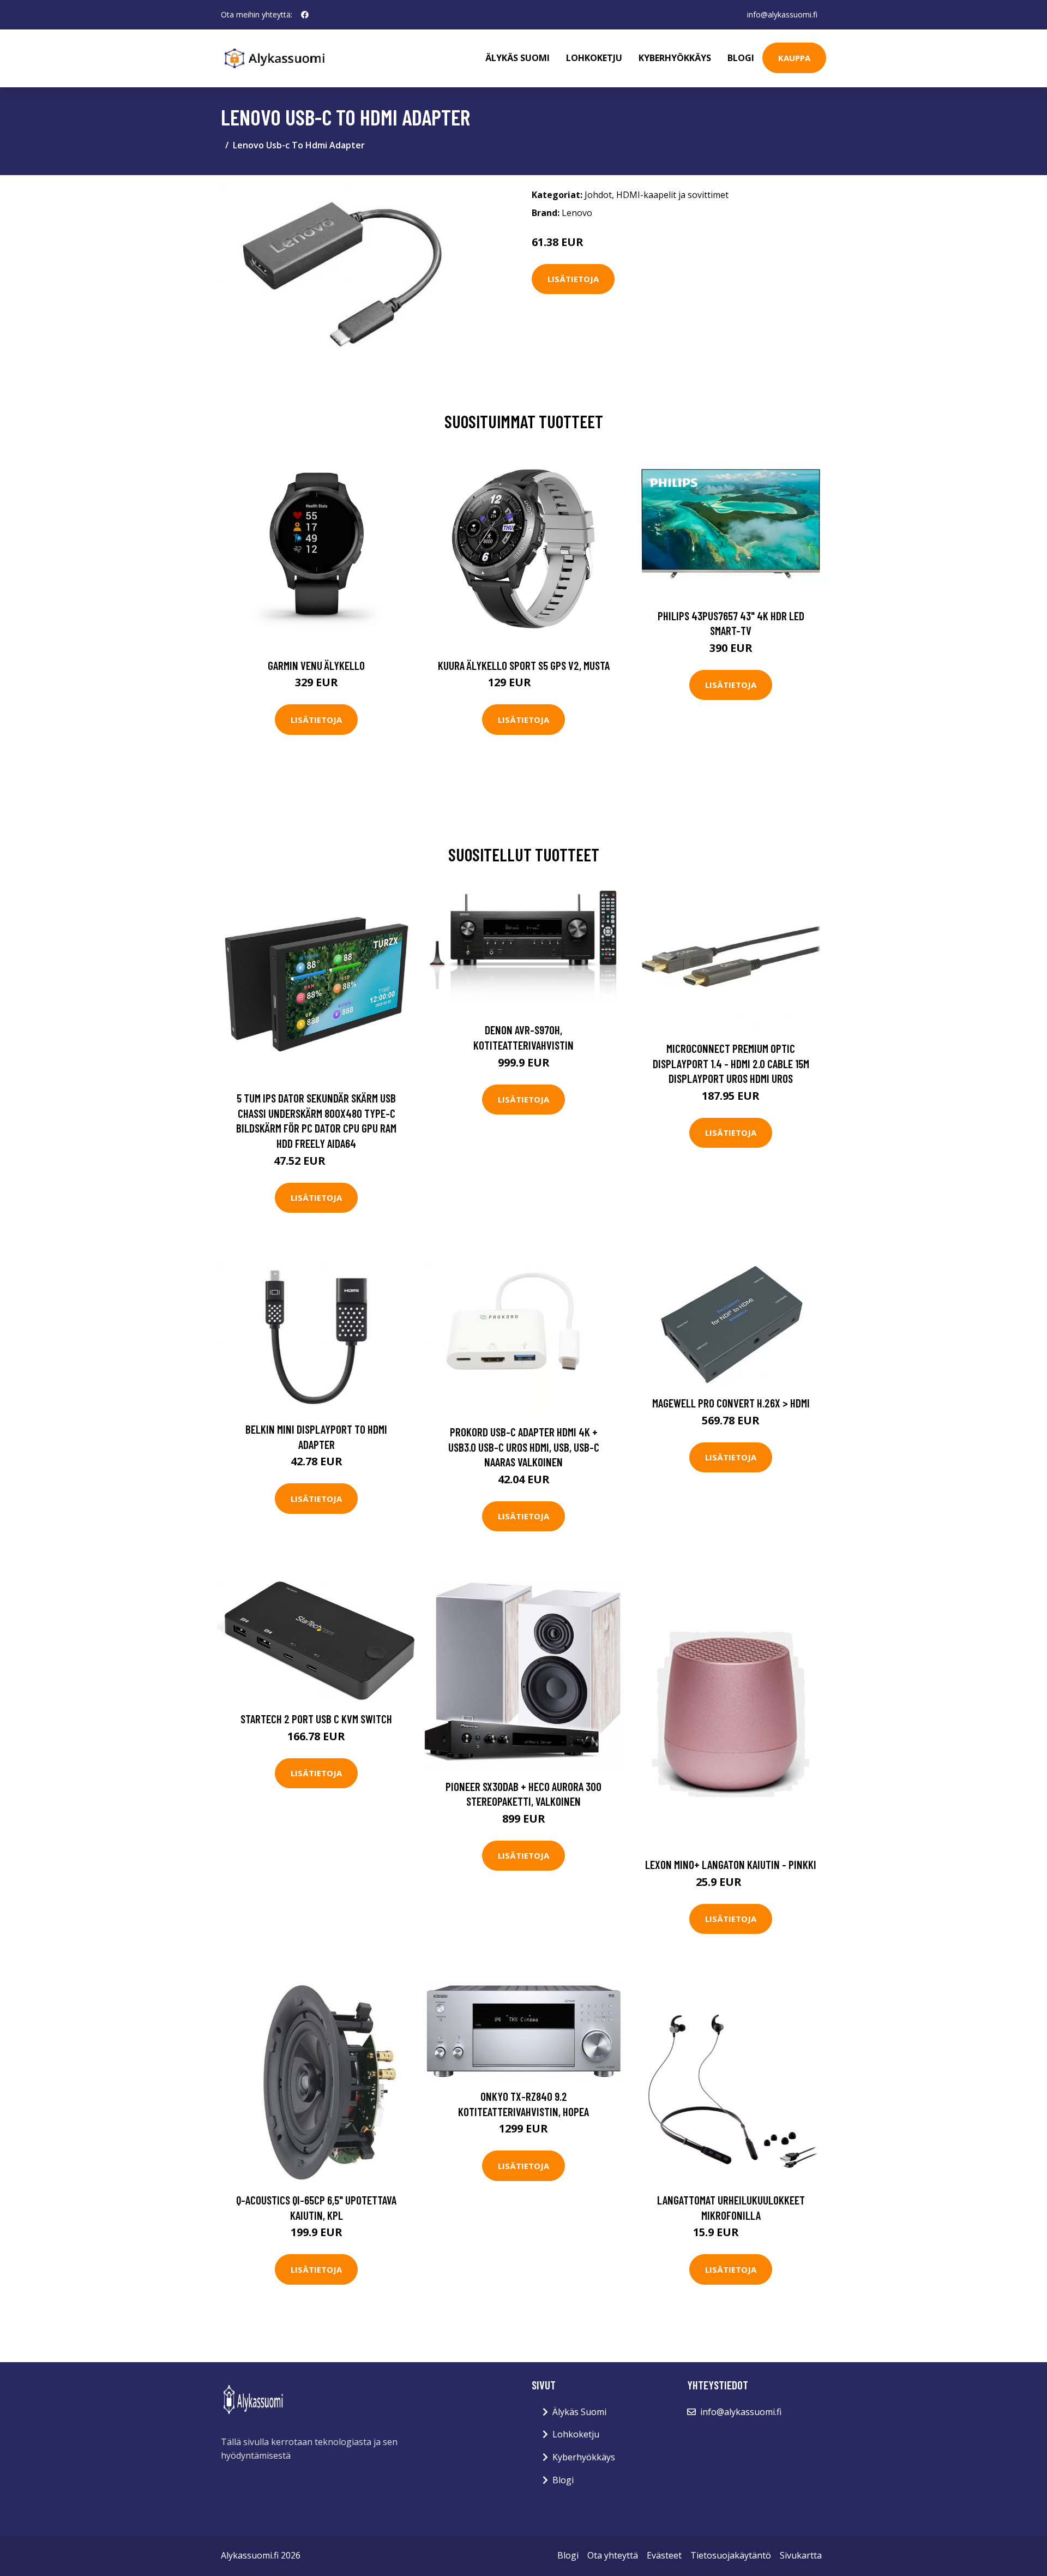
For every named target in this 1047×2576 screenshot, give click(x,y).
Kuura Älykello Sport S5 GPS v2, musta (524, 665)
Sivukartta (801, 2555)
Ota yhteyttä (613, 2555)
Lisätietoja (573, 279)
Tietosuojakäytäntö (731, 2555)
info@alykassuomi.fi (782, 14)
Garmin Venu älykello (316, 665)
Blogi (741, 58)
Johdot (598, 195)
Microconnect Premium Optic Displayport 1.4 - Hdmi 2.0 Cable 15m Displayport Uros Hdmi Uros (731, 1063)
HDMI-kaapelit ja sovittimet (672, 195)
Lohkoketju (594, 58)
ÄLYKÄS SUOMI (518, 58)
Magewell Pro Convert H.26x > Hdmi (731, 1403)
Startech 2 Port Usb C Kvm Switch (316, 1719)
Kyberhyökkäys (675, 58)
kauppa (794, 58)
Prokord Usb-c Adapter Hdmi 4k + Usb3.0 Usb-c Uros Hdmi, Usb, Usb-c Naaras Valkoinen (524, 1447)
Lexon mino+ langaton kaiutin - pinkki (731, 1864)
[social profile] (305, 15)
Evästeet (664, 2555)
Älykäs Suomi (579, 2412)
